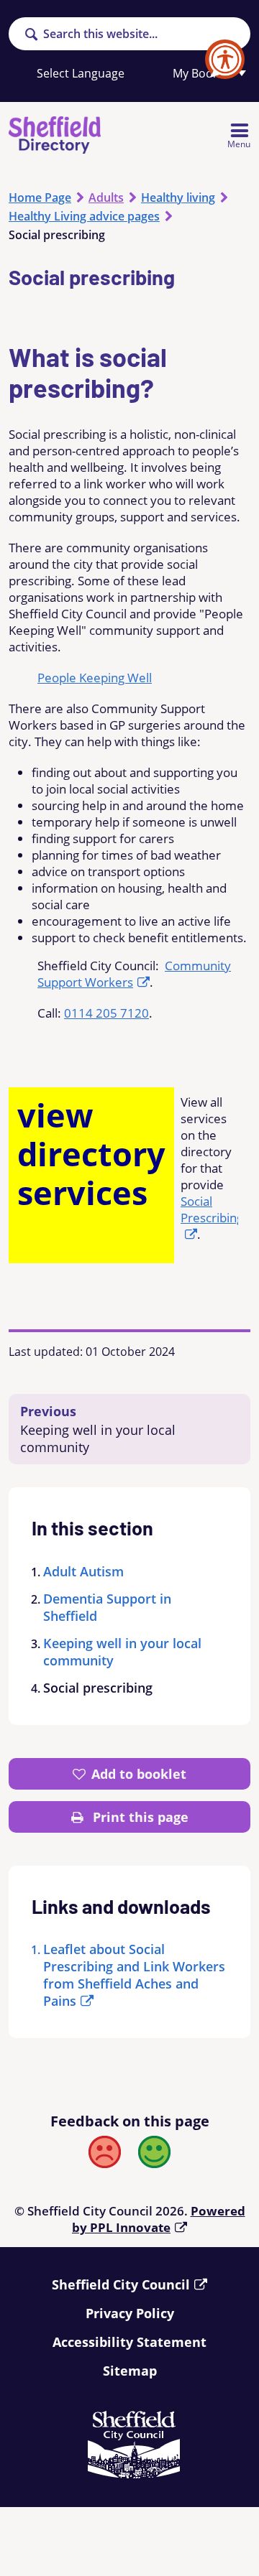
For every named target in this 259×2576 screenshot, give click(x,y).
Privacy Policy (130, 2313)
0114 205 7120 (106, 1013)
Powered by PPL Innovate (159, 2219)
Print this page (139, 1817)
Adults (106, 197)
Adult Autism (83, 1571)
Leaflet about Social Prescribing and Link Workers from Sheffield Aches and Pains (134, 1975)
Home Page (40, 197)
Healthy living (178, 197)
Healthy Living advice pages (84, 216)
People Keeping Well (95, 678)
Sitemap (130, 2371)
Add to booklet (139, 1774)
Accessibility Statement (129, 2342)
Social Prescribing (212, 1209)
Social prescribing (98, 1688)
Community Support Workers (134, 974)
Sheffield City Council (121, 2284)
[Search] (31, 35)
